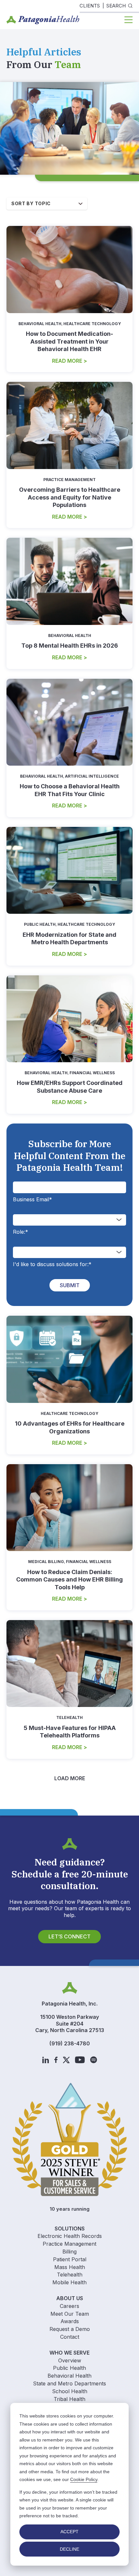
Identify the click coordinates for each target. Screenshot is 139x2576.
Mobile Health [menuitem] (69, 2282)
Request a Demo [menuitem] (70, 2329)
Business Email (32, 1199)
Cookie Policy (84, 2479)
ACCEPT (69, 2532)
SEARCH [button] (116, 6)
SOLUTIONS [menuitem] (70, 2229)
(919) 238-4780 (70, 2043)
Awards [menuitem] (70, 2321)
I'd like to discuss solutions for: (52, 1264)
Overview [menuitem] (70, 2360)
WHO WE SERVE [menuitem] (69, 2353)
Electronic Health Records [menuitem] (70, 2236)
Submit (70, 1285)
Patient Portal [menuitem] (70, 2259)
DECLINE (69, 2549)
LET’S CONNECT (69, 1936)
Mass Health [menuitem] (70, 2267)
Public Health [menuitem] (69, 2368)
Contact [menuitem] (70, 2337)
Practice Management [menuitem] (69, 2244)
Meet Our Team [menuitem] (70, 2314)
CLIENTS (90, 6)
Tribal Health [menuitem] (69, 2399)
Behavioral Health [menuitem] (69, 2376)
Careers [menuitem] (69, 2306)
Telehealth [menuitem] (70, 2275)
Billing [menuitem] (69, 2252)
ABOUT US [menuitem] (70, 2298)
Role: (21, 1232)
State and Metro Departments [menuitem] (69, 2383)
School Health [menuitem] (70, 2391)
